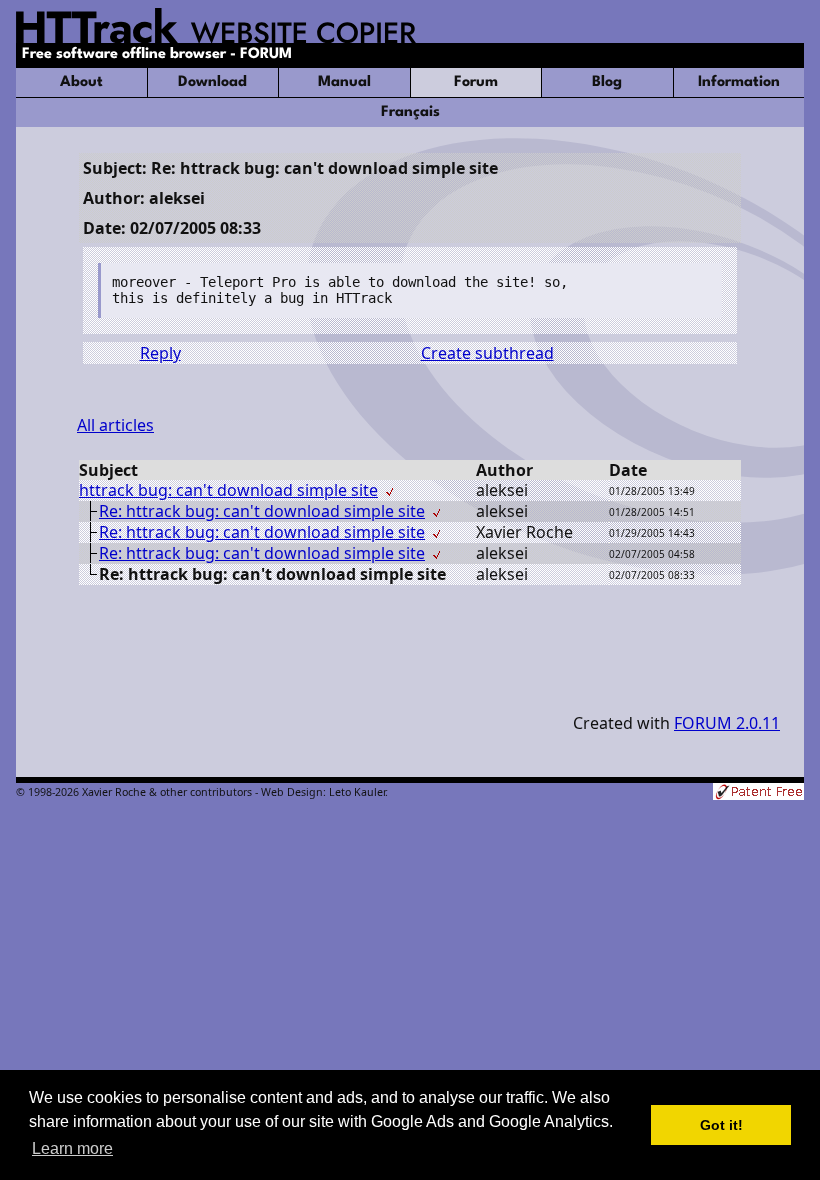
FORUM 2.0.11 (727, 723)
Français (410, 112)
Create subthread (487, 353)
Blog (607, 82)
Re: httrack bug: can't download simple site (262, 511)
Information (739, 82)
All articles (115, 425)
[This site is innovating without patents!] (758, 793)
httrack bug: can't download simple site (228, 490)
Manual (344, 82)
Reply (160, 353)
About (81, 82)
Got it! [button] (721, 1125)
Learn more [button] (72, 1148)
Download (212, 82)
